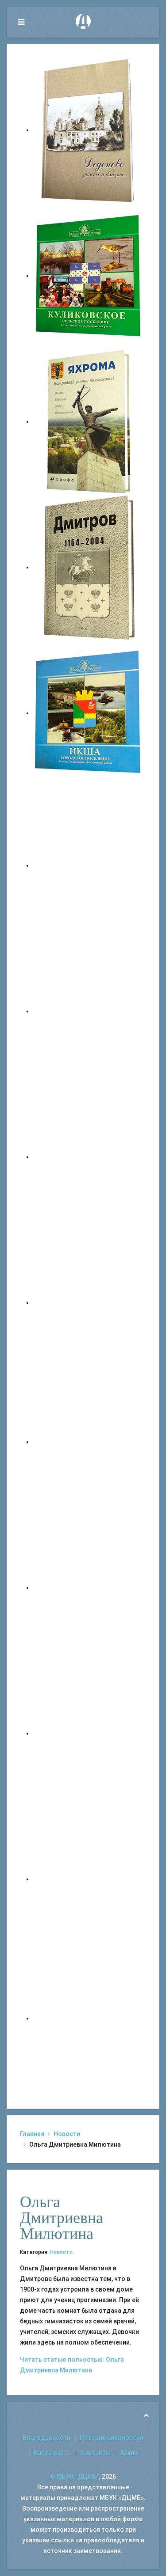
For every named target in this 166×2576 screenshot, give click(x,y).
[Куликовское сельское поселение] (89, 276)
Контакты (95, 2453)
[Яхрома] (89, 421)
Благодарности (46, 2438)
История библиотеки (112, 2438)
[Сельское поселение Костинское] (89, 1157)
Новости (67, 2134)
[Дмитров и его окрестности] (89, 1303)
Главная (32, 2134)
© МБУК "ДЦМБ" (75, 2477)
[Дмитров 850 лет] (89, 1733)
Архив (129, 2453)
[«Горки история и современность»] (89, 2018)
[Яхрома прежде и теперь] (89, 1587)
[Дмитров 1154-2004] (89, 567)
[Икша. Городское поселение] (89, 713)
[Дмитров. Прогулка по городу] (89, 1011)
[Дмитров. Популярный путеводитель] (89, 865)
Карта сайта (52, 2453)
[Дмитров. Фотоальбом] (89, 1879)
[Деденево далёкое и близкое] (89, 130)
